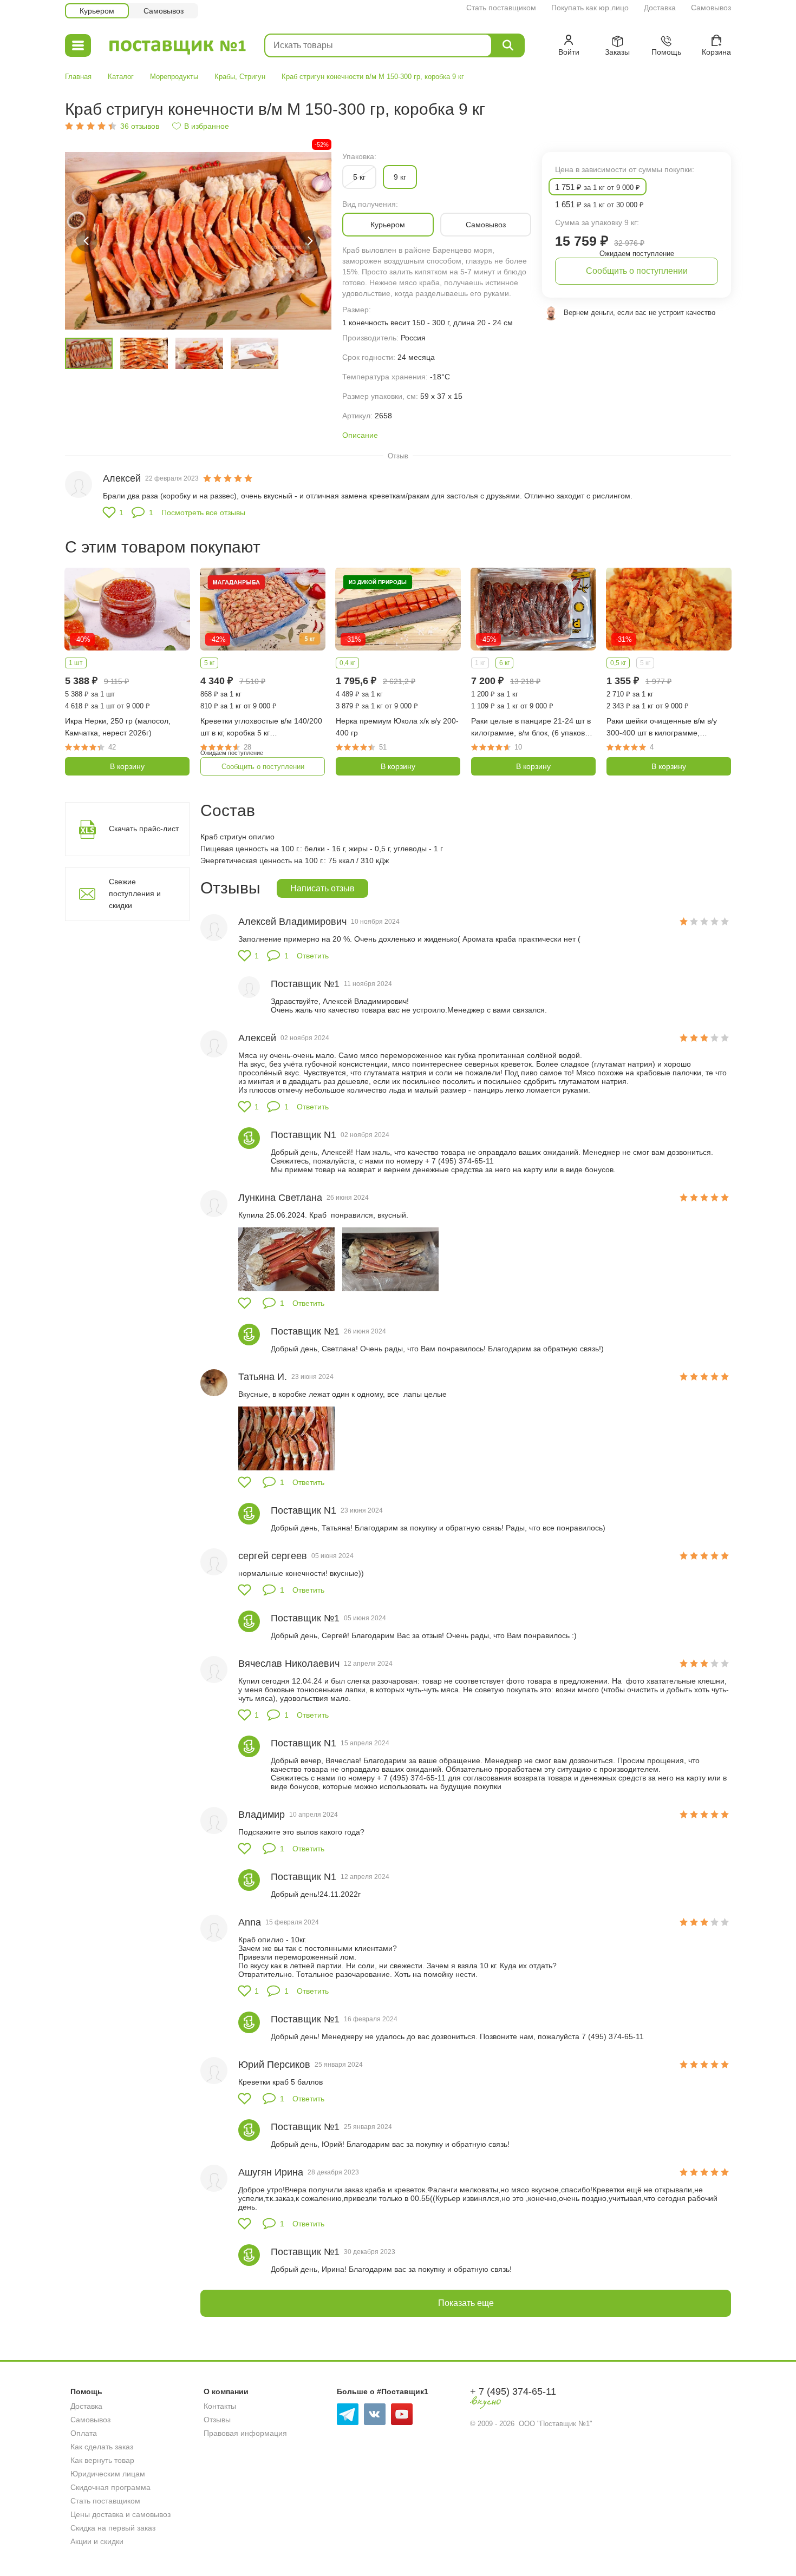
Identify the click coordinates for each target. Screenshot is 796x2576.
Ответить (313, 956)
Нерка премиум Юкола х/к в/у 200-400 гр (397, 727)
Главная (78, 77)
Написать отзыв (322, 888)
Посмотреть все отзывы (203, 512)
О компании (226, 2391)
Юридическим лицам (108, 2474)
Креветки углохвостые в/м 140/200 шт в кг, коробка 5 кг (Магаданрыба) (261, 728)
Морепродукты (174, 77)
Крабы (225, 77)
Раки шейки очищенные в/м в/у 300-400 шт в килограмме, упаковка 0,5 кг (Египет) (662, 728)
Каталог (121, 77)
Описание (360, 435)
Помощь (86, 2391)
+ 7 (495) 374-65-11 (513, 2391)
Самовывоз (711, 8)
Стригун (252, 77)
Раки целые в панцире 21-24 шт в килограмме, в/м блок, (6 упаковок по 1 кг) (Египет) (532, 728)
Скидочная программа (110, 2487)
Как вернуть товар (102, 2460)
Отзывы (217, 2420)
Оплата (84, 2433)
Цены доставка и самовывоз (120, 2514)
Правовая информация (245, 2433)
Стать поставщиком (501, 8)
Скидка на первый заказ (113, 2528)
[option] (198, 241)
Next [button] (310, 241)
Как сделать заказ (102, 2447)
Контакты (220, 2406)
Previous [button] (87, 241)
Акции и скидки (97, 2541)
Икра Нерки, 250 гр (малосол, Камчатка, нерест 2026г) (118, 727)
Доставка (660, 8)
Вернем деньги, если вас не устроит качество (640, 313)
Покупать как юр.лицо (590, 8)
